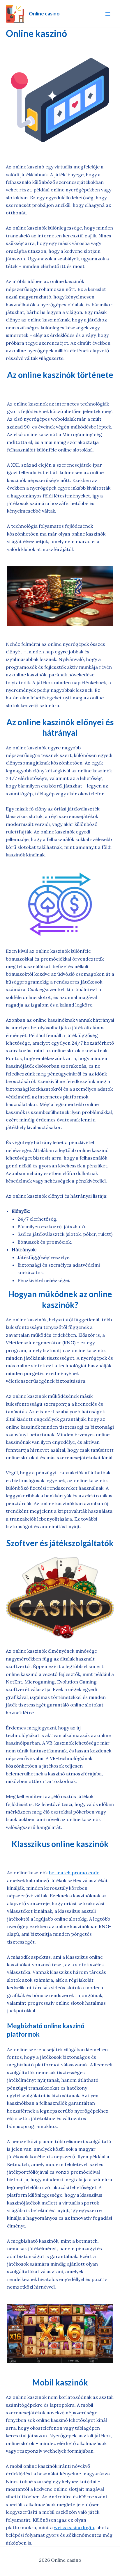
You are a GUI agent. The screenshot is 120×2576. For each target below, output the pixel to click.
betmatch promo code (74, 1873)
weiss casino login (74, 2527)
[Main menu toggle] (108, 14)
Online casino (44, 14)
